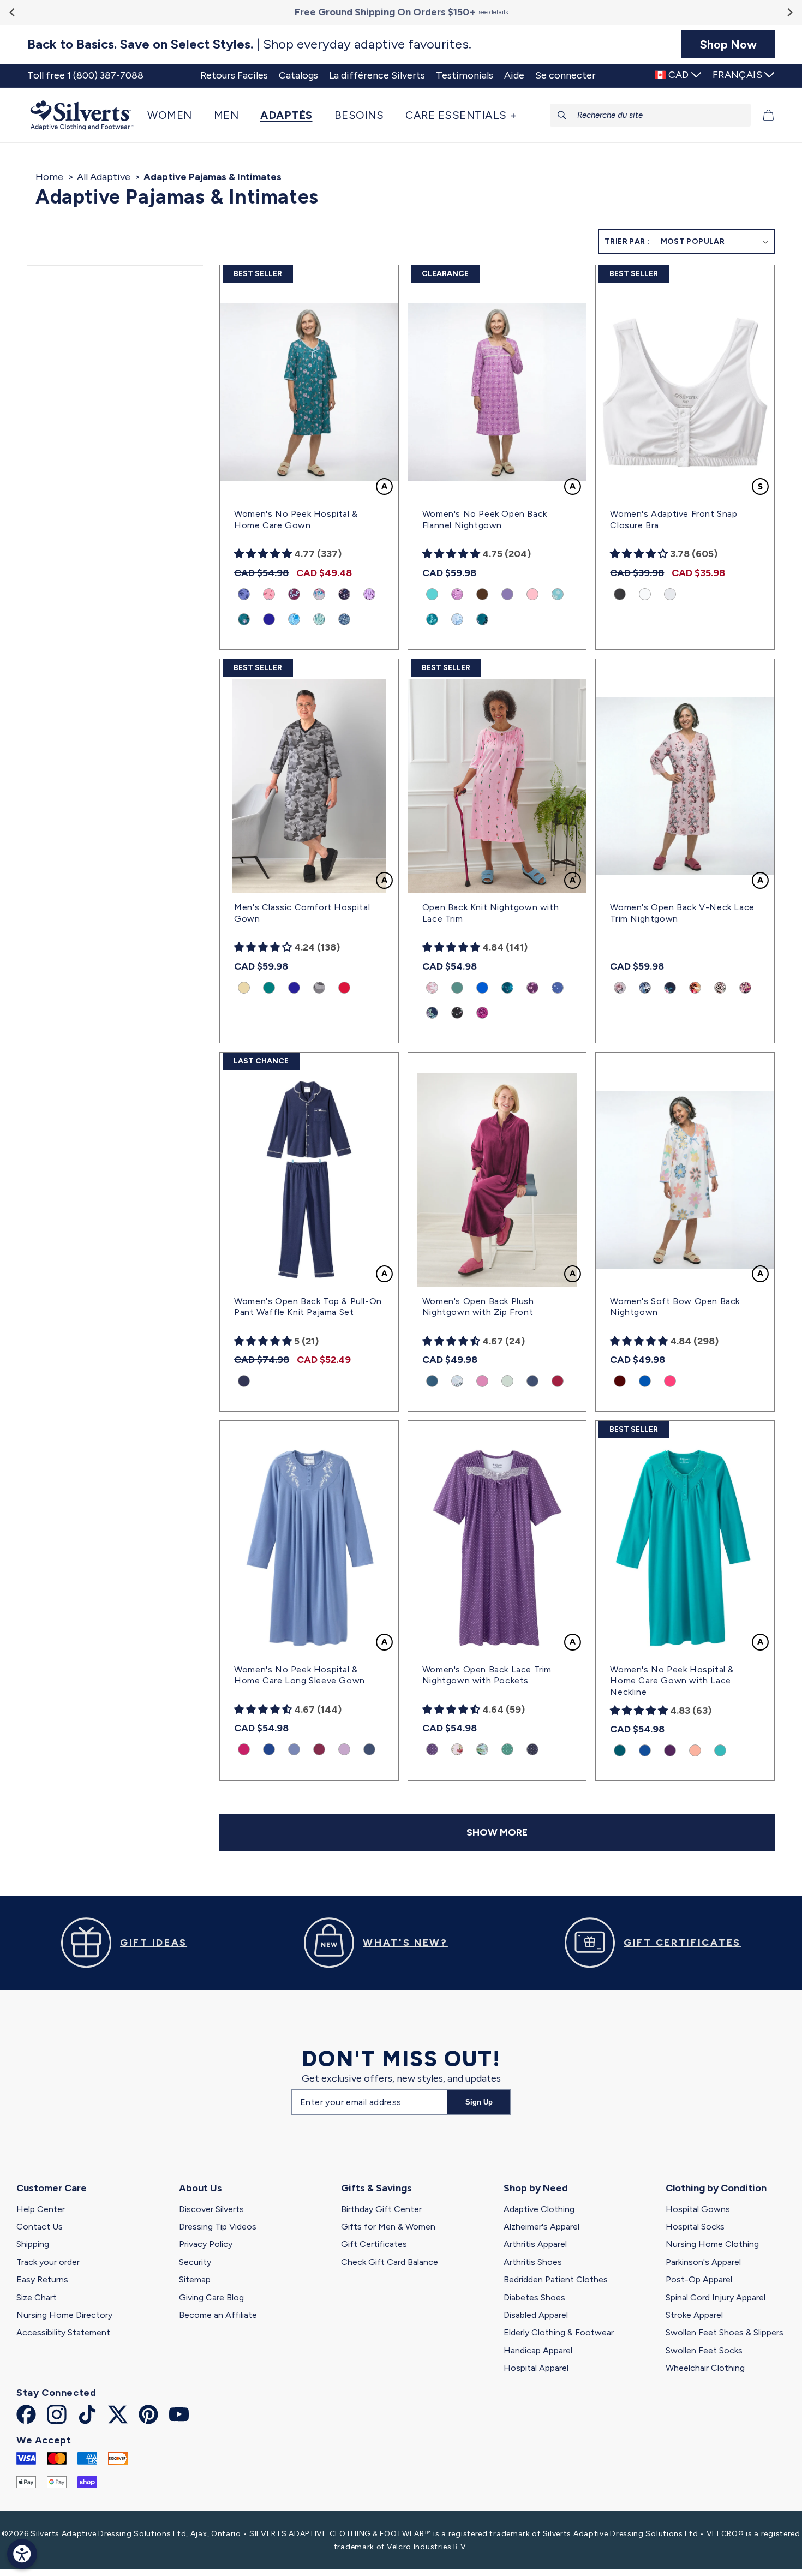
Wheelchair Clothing (705, 2368)
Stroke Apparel (694, 2315)
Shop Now (728, 44)
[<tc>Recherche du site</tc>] (562, 115)
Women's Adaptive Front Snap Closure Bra (674, 519)
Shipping (33, 2244)
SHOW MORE (497, 1832)
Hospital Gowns (698, 2209)
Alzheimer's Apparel (541, 2227)
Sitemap (195, 2279)
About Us (200, 2188)
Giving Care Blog (211, 2297)
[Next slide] (789, 12)
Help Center (41, 2209)
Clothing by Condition (716, 2188)
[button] (175, 115)
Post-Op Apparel (699, 2279)
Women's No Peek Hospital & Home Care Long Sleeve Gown (300, 1675)
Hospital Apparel (536, 2368)
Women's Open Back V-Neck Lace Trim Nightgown (682, 913)
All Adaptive (104, 177)
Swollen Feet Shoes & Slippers (725, 2332)
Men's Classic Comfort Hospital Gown (302, 913)
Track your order (48, 2262)
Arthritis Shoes (533, 2262)
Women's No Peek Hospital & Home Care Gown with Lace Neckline (672, 1681)
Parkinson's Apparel (703, 2262)
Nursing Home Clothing (712, 2244)
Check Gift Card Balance (390, 2262)
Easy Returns (42, 2279)
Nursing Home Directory (64, 2315)
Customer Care (52, 2188)
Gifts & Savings (376, 2188)
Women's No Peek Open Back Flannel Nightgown (485, 519)
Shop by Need (536, 2188)
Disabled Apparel (536, 2315)
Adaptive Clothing (539, 2209)
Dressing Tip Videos (218, 2227)
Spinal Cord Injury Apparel (716, 2297)
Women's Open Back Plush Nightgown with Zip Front (478, 1307)
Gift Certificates (374, 2244)
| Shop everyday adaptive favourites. (249, 44)
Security (195, 2262)
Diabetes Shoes (534, 2297)
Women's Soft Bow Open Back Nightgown (675, 1307)
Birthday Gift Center (381, 2209)
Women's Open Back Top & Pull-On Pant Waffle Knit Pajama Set (308, 1307)
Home (49, 177)
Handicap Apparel (538, 2350)
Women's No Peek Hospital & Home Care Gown (296, 519)
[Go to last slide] (13, 12)
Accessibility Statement (63, 2332)
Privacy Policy (206, 2244)
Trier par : (627, 241)
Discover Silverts (211, 2209)
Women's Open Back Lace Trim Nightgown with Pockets (487, 1675)
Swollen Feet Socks (704, 2350)
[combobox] (651, 115)
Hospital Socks (695, 2227)
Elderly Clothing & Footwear (559, 2332)
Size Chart (37, 2297)
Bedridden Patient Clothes (556, 2279)
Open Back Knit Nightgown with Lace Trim (490, 913)
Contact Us (40, 2227)
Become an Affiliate (218, 2315)
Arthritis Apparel (535, 2244)
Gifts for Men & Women (388, 2227)
